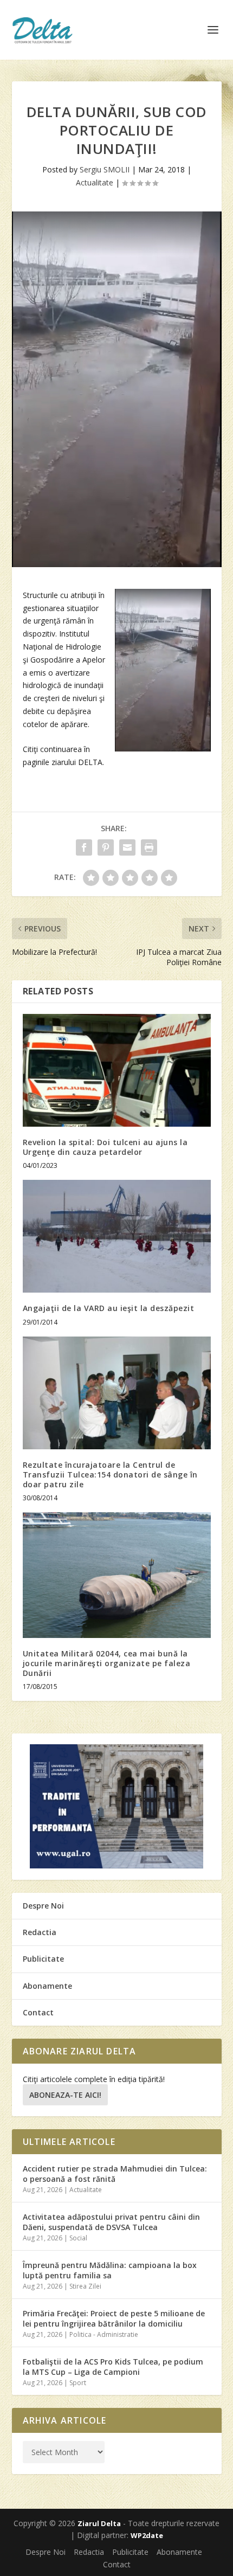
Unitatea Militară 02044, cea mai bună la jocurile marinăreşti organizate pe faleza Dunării (107, 1663)
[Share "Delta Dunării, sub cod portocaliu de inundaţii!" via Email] (127, 847)
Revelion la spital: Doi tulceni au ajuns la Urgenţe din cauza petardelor (105, 1147)
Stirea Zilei (85, 2286)
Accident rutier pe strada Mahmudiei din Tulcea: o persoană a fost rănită (115, 2173)
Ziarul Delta (99, 2523)
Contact (38, 2012)
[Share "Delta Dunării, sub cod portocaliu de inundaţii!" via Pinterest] (106, 847)
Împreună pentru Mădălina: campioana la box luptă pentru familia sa (110, 2270)
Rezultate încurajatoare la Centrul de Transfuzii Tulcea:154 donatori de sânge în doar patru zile (110, 1475)
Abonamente (47, 1986)
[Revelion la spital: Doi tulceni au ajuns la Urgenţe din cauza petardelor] (117, 1070)
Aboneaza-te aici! (65, 2095)
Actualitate (95, 182)
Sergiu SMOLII (105, 169)
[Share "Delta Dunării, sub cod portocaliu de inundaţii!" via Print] (149, 847)
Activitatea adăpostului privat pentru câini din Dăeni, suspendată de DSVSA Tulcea (111, 2222)
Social (78, 2238)
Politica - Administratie (104, 2334)
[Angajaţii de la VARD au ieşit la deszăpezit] (117, 1236)
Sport (78, 2383)
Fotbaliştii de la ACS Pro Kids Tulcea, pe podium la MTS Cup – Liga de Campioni (113, 2366)
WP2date (147, 2535)
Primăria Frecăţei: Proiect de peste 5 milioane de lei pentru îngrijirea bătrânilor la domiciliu (114, 2318)
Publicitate (43, 1959)
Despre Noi (43, 1906)
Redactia (40, 1932)
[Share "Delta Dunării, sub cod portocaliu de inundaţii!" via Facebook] (84, 847)
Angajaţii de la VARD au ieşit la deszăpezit (109, 1308)
